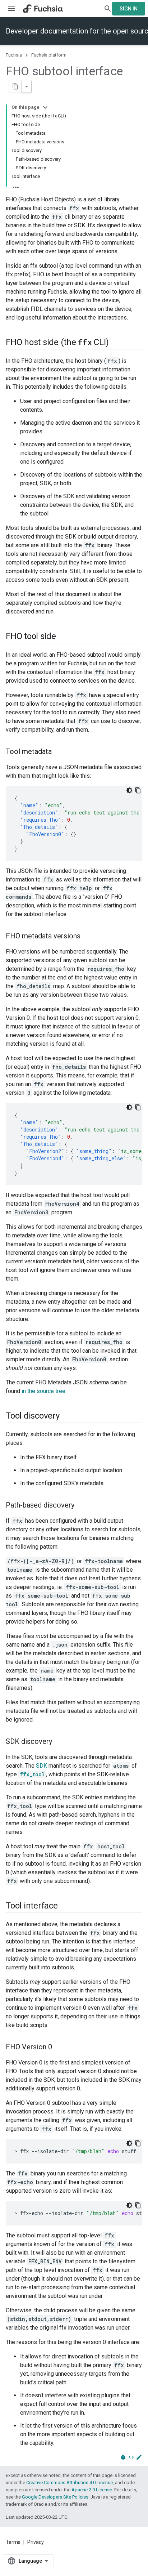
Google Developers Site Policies (55, 2497)
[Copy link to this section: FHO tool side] (63, 637)
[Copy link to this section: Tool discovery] (67, 1416)
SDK (41, 1766)
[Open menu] (11, 9)
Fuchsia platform (49, 55)
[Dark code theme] (129, 790)
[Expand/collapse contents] (45, 107)
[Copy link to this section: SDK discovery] (59, 1742)
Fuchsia (14, 55)
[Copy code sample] (138, 790)
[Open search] (108, 9)
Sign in (129, 9)
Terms (13, 2542)
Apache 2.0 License (92, 2490)
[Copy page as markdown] (15, 86)
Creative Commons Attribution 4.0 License (70, 2483)
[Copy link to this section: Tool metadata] (59, 752)
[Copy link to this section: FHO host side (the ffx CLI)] (116, 343)
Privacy (36, 2542)
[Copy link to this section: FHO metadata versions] (88, 937)
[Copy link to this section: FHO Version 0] (59, 2048)
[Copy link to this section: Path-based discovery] (82, 1506)
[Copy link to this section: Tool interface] (65, 1906)
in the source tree (43, 1391)
